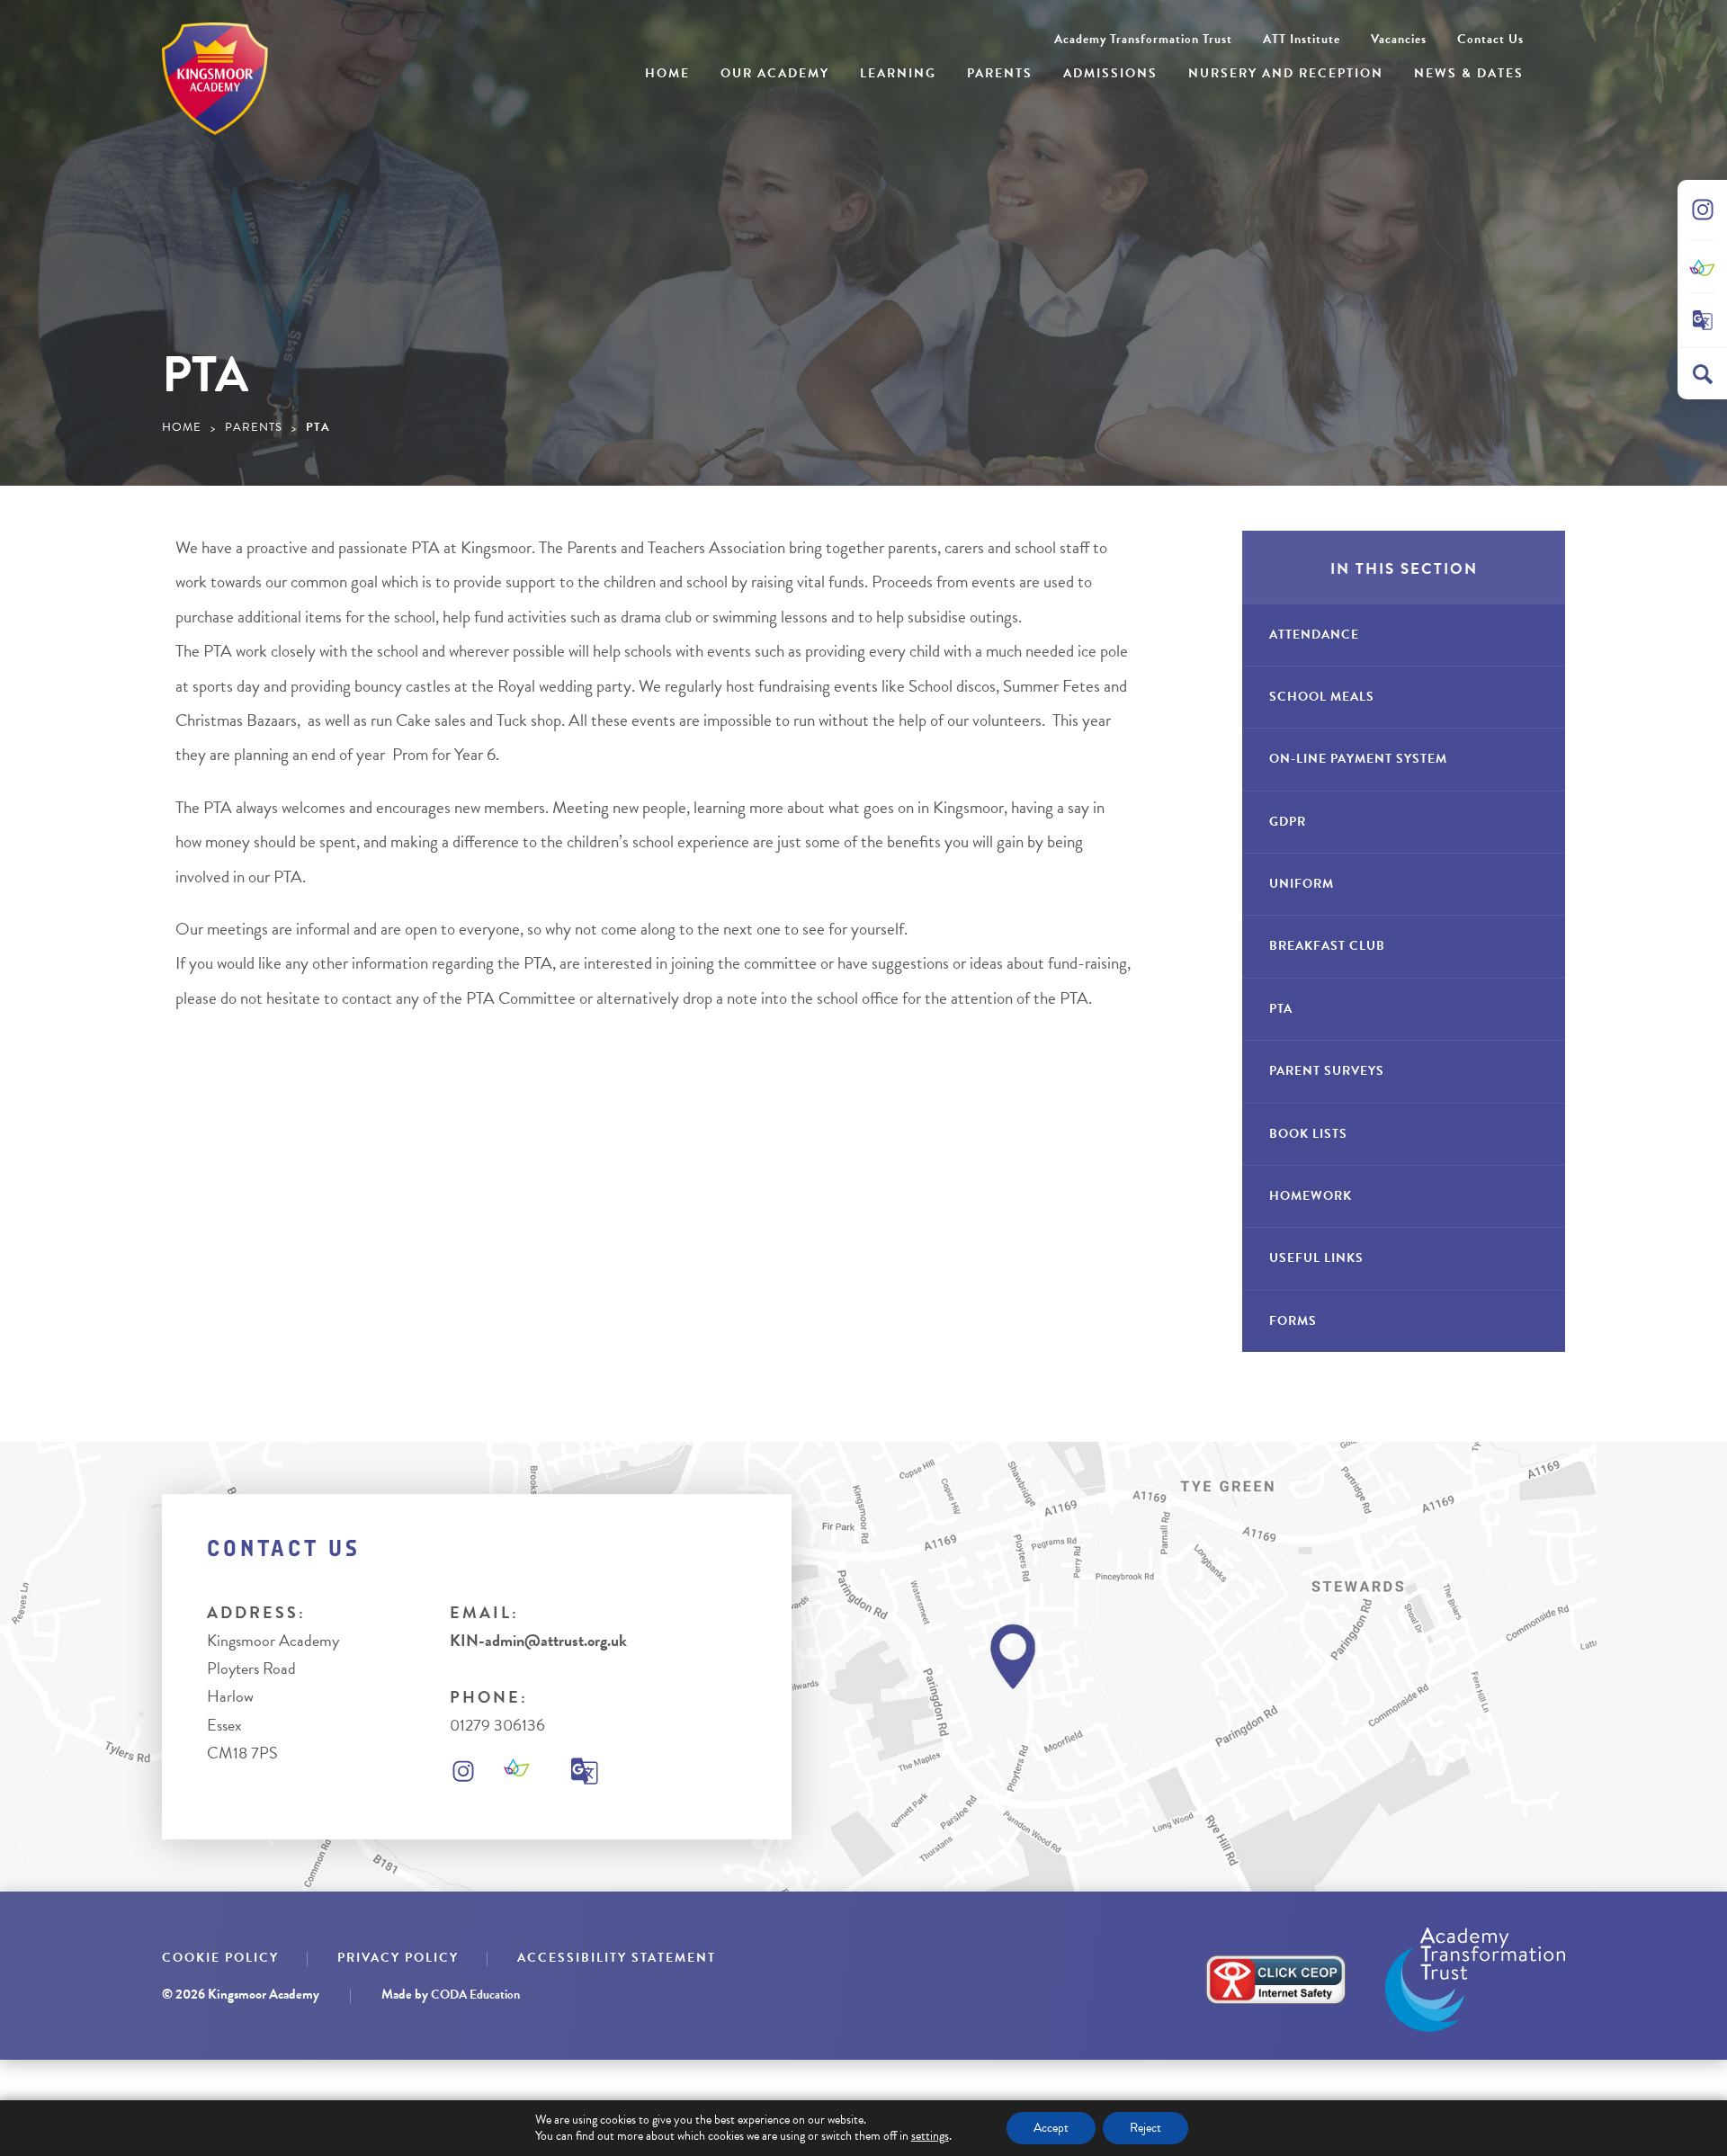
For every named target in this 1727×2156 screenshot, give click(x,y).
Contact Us (1490, 39)
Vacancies (1399, 39)
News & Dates (1469, 73)
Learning (898, 73)
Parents (1000, 73)
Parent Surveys (1327, 1071)
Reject (1145, 2128)
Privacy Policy (398, 1958)
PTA (1281, 1009)
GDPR (1288, 822)
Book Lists (1308, 1134)
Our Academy (775, 73)
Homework (1311, 1196)
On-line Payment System (1358, 759)
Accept (1051, 2128)
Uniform (1302, 884)
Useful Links (1316, 1258)
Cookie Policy (220, 1958)
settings (930, 2136)
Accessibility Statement (617, 1958)
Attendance (1314, 635)
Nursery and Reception (1286, 73)
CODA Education (475, 1995)
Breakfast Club (1327, 946)
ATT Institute (1302, 39)
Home (667, 73)
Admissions (1110, 73)
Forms (1293, 1321)
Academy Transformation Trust (1143, 39)
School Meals (1322, 697)
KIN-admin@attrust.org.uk (538, 1640)
